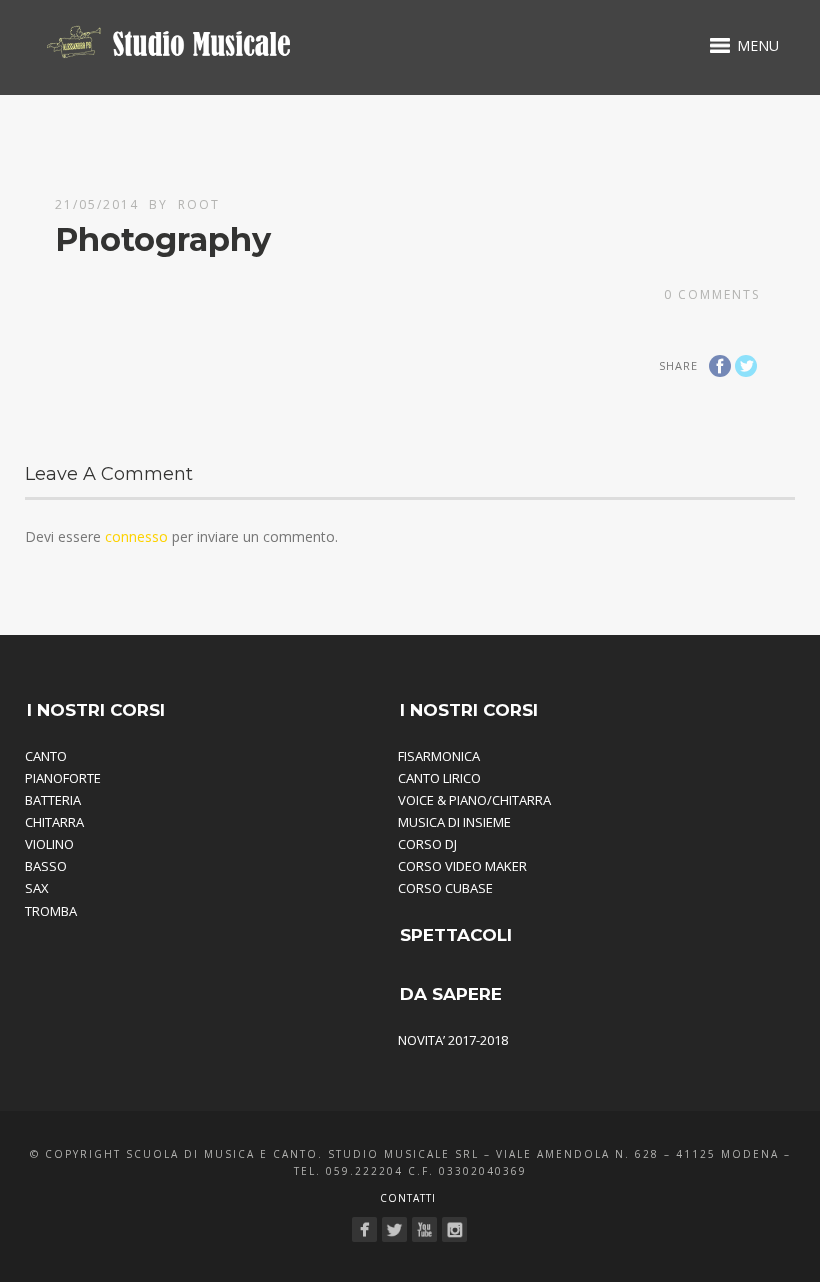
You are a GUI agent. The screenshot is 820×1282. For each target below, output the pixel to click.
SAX (37, 888)
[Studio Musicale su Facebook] (364, 1229)
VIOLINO (49, 844)
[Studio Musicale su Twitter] (394, 1229)
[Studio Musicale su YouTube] (424, 1229)
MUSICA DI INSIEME (454, 822)
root (199, 204)
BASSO (46, 866)
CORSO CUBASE (445, 888)
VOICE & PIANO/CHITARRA (474, 800)
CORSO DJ (427, 844)
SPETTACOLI (456, 935)
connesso (136, 536)
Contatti (408, 1198)
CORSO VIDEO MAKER (462, 866)
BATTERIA (53, 800)
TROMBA (51, 911)
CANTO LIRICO (439, 778)
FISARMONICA (439, 756)
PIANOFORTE (63, 778)
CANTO (46, 756)
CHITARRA (54, 822)
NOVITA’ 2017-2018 (453, 1040)
